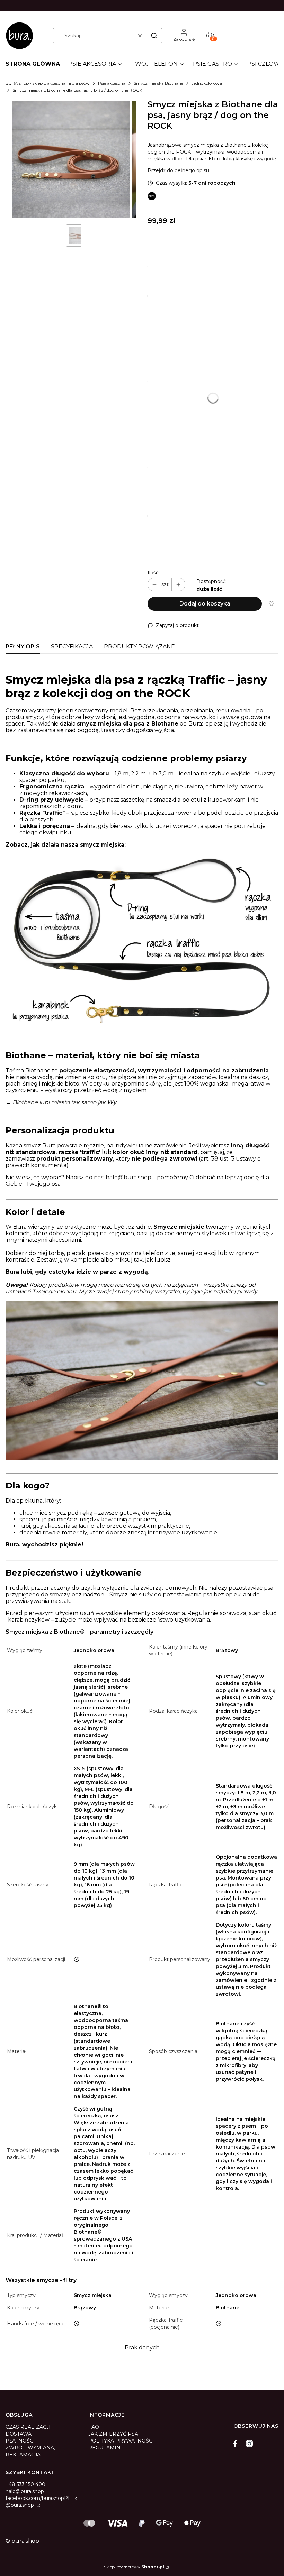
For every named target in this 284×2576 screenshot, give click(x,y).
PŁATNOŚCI (20, 2441)
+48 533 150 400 (25, 2484)
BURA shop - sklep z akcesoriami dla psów (48, 83)
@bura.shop (20, 2505)
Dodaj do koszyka (205, 604)
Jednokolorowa (207, 83)
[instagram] (249, 2444)
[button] (154, 36)
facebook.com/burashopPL (39, 2498)
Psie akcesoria (112, 83)
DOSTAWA (19, 2434)
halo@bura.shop (128, 1177)
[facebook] (237, 2444)
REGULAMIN (104, 2448)
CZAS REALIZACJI (28, 2427)
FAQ (94, 2427)
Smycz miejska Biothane (158, 83)
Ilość (153, 573)
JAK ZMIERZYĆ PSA (113, 2434)
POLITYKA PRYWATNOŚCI (121, 2441)
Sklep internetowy (134, 2567)
